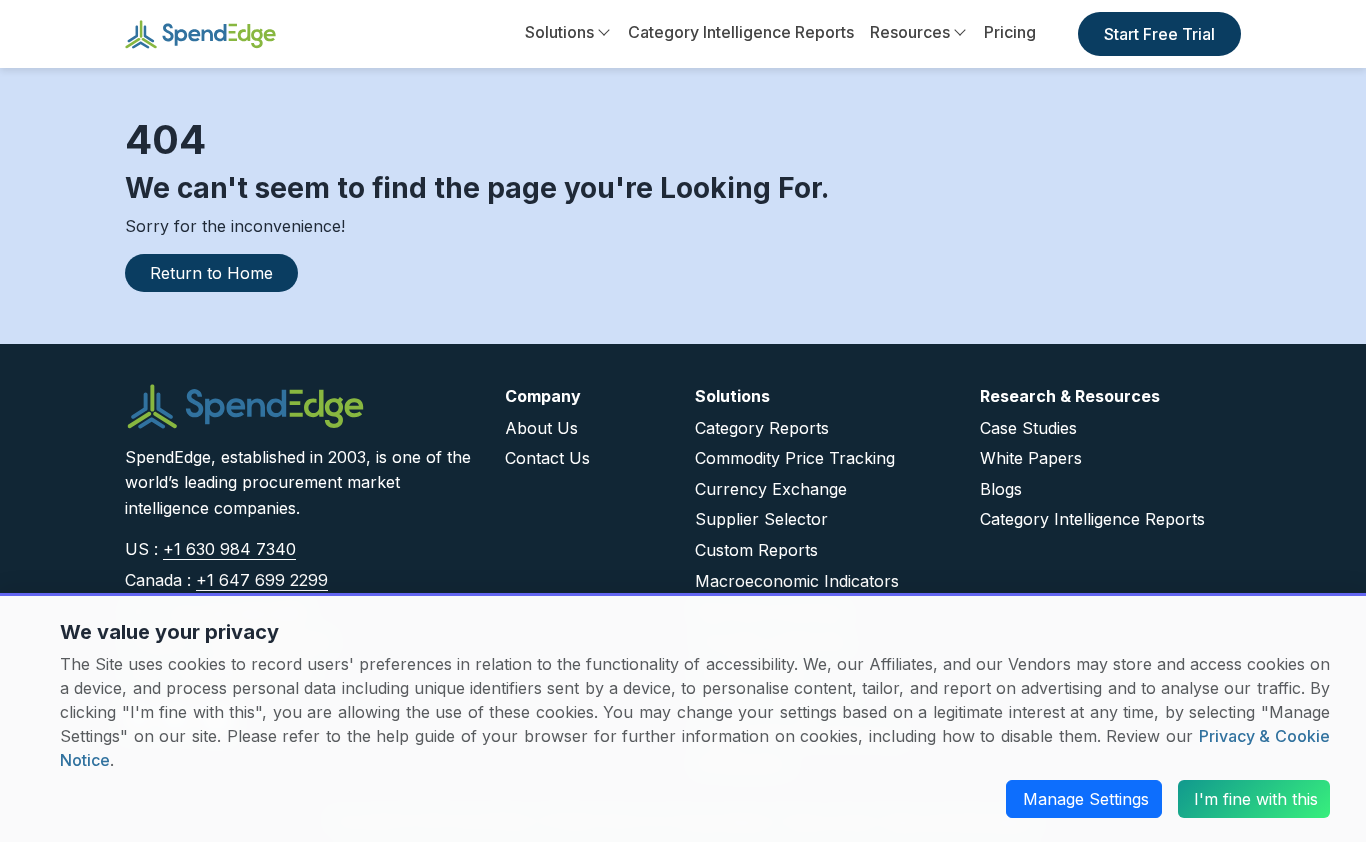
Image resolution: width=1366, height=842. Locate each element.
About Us (541, 428)
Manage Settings (1086, 799)
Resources (910, 32)
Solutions (559, 32)
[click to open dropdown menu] (603, 33)
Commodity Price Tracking (795, 458)
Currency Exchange (771, 489)
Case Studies (1028, 428)
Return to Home (211, 273)
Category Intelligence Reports (741, 32)
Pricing (1010, 32)
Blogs (1001, 489)
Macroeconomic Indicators (797, 581)
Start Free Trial (1159, 34)
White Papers (1031, 458)
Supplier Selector (761, 519)
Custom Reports (756, 550)
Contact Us (547, 458)
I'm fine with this (1256, 799)
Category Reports (762, 428)
